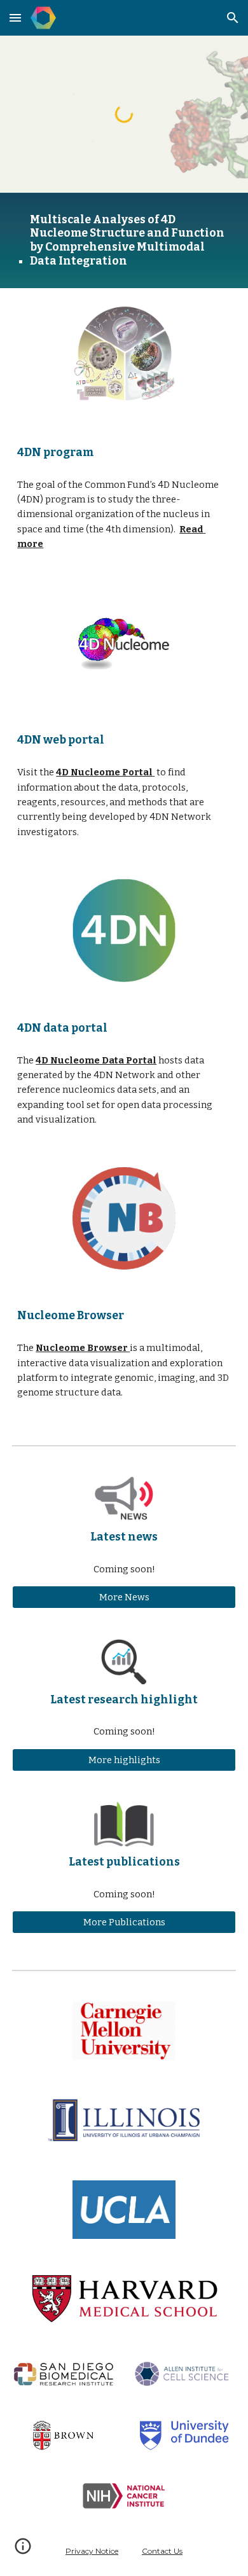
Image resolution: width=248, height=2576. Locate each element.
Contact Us (162, 2551)
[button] (15, 17)
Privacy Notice (92, 2551)
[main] (124, 241)
